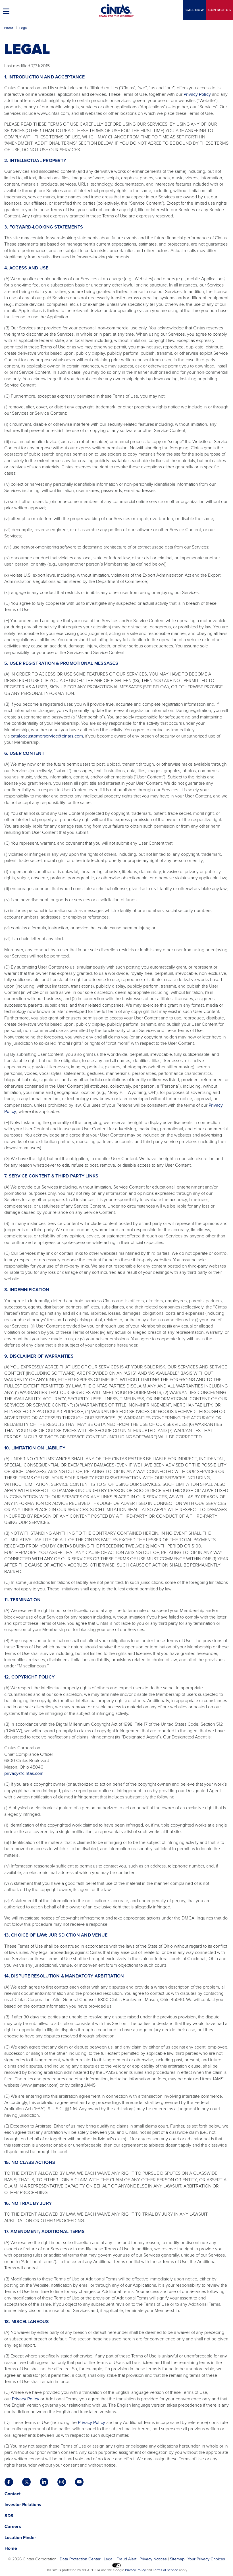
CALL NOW (195, 10)
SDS (10, 2516)
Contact (220, 10)
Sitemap (177, 2559)
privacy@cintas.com (24, 1773)
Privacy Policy (197, 94)
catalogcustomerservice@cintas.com (47, 736)
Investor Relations (23, 2505)
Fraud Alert (126, 2559)
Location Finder (20, 2537)
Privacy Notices (153, 2559)
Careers (13, 2526)
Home (9, 28)
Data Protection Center (80, 2559)
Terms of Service (166, 2570)
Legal (109, 2559)
